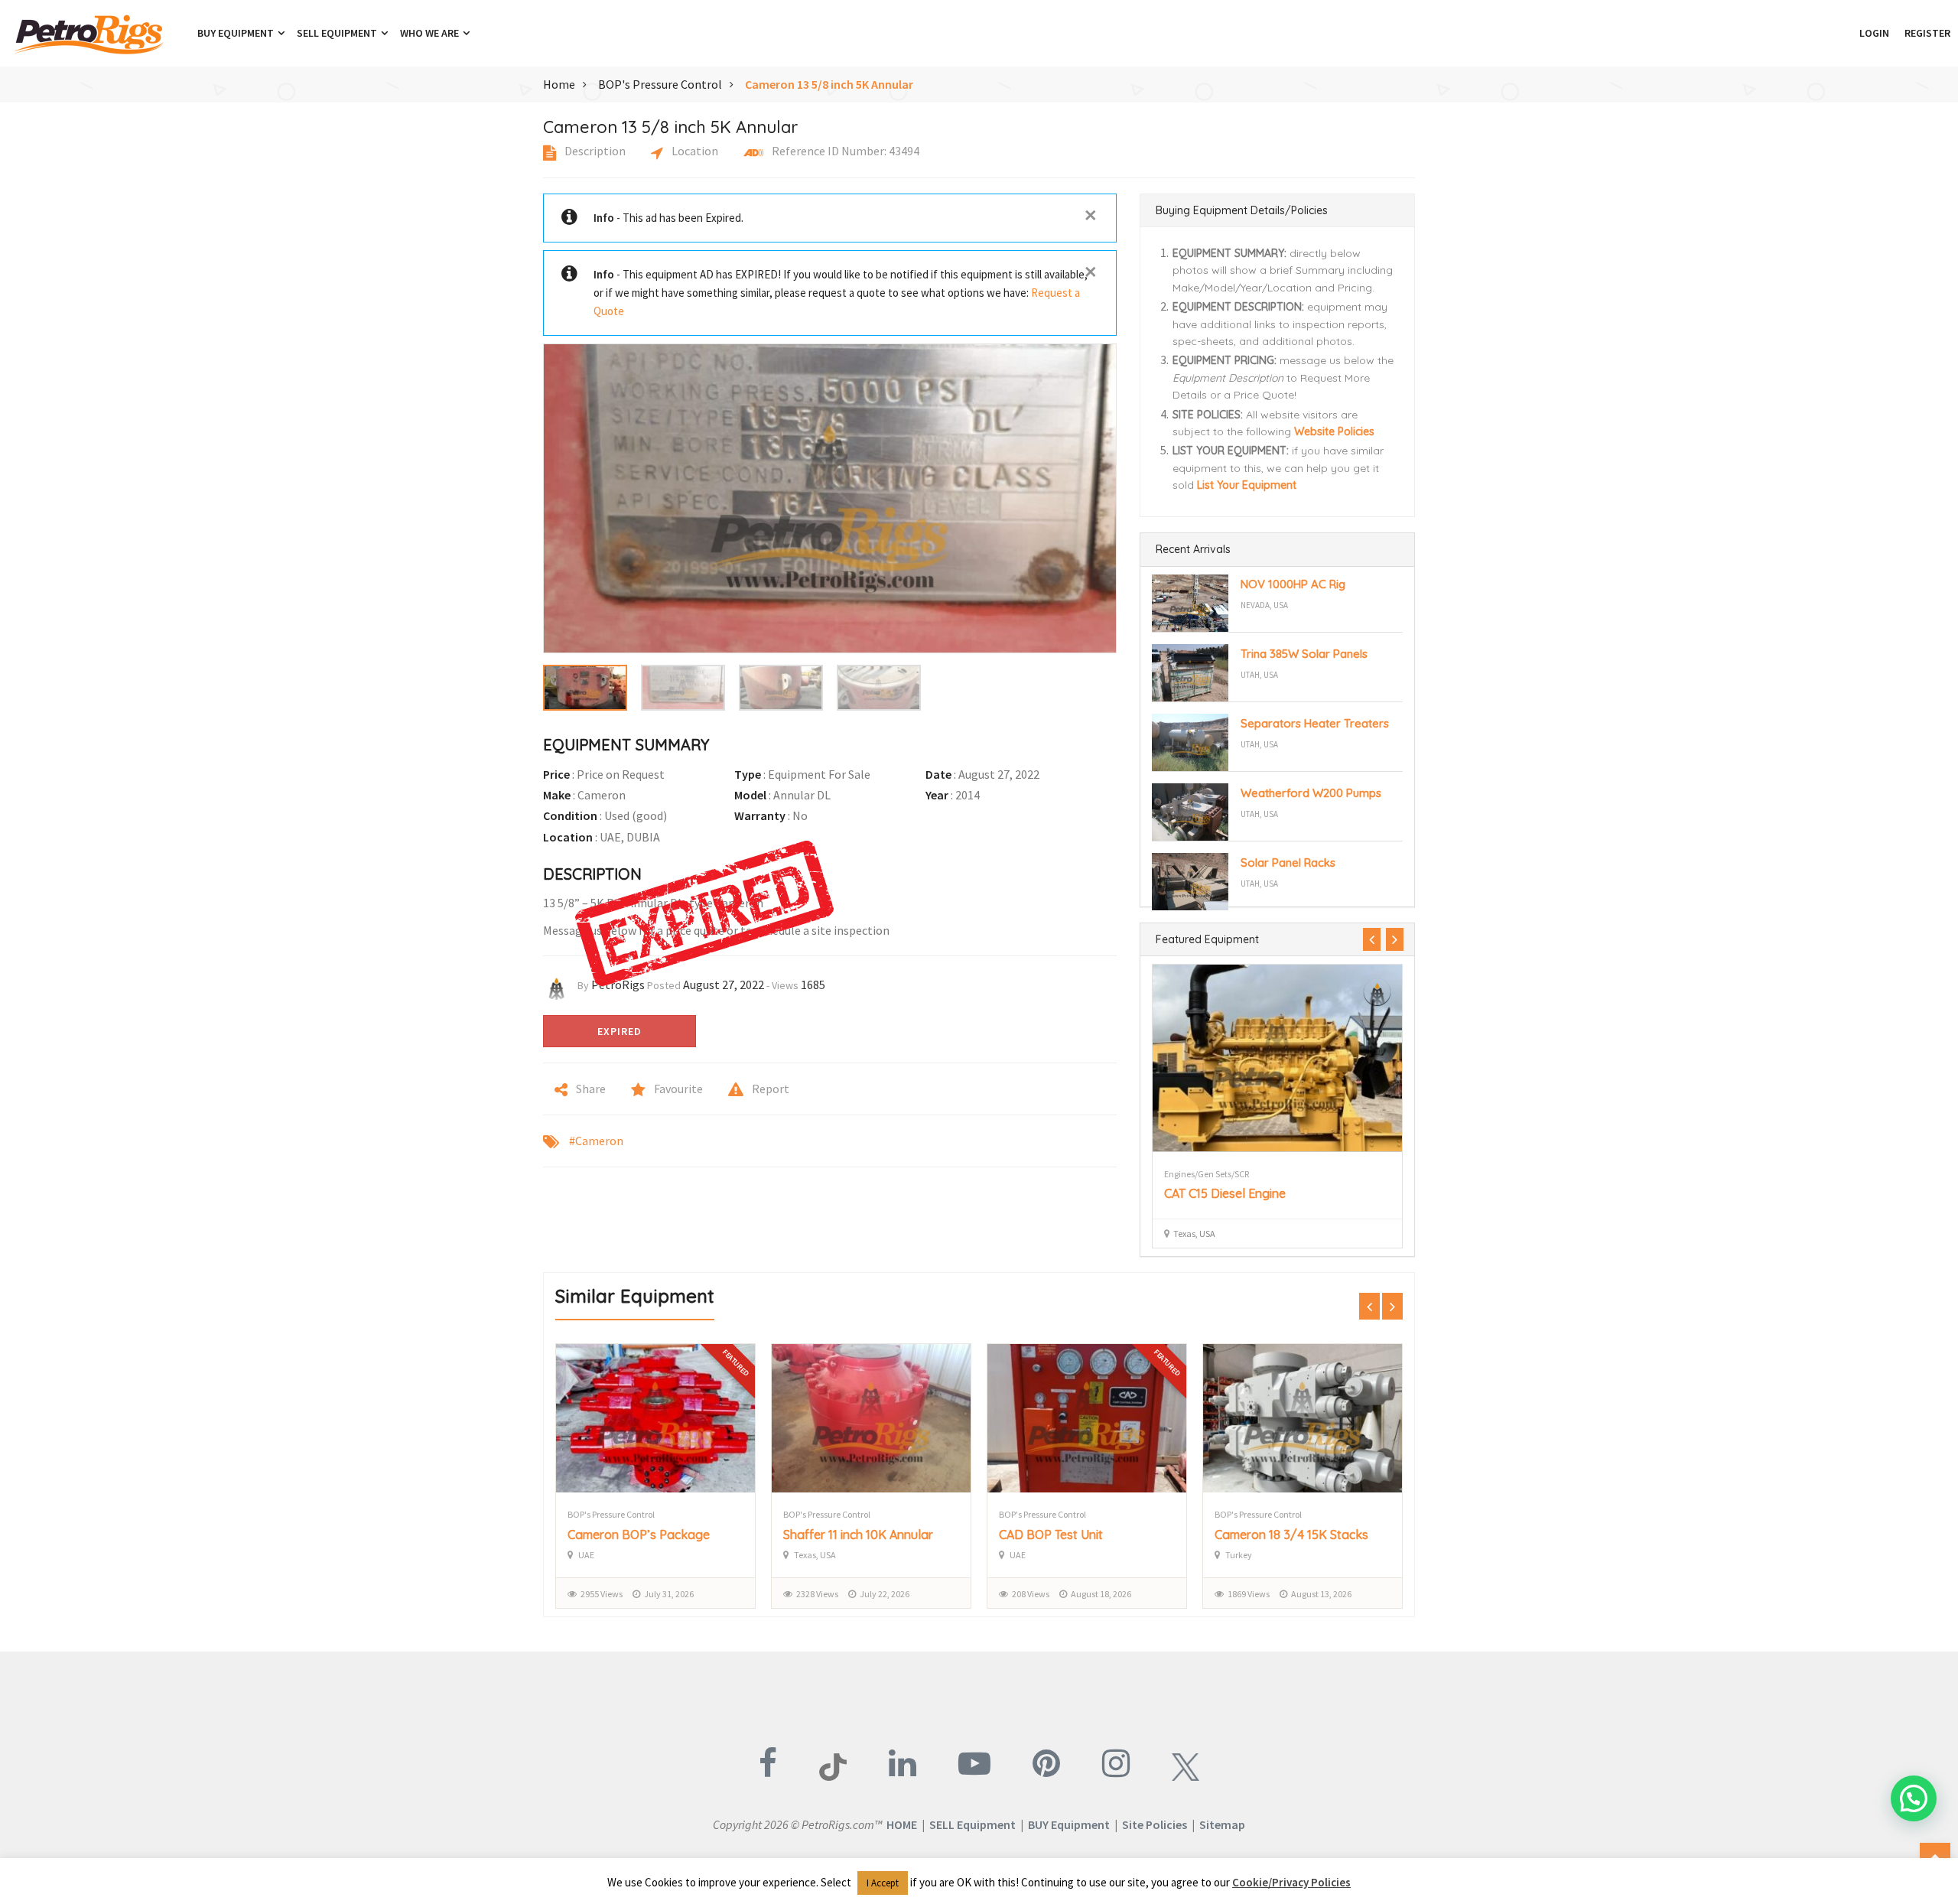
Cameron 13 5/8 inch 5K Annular (829, 84)
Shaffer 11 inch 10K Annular (858, 1535)
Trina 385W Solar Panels (1304, 654)
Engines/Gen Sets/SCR (1207, 1174)
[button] (1844, 33)
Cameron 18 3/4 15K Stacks (1291, 1535)
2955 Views (602, 1594)
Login (1874, 33)
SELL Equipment (972, 1824)
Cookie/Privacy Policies (1291, 1882)
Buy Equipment (237, 33)
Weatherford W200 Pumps (1311, 793)
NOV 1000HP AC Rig (1293, 584)
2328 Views (817, 1594)
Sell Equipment (338, 33)
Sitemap (1222, 1824)
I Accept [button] (883, 1883)
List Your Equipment (1247, 485)
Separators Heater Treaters (1315, 723)
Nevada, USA (1264, 605)
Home (559, 84)
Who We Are (431, 33)
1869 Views (1249, 1594)
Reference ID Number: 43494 (844, 151)
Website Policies (1334, 431)
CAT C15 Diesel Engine (1225, 1193)
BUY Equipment (1069, 1824)
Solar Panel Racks (1288, 862)
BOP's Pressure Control (660, 84)
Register (1927, 33)
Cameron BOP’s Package (639, 1535)
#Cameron (596, 1141)
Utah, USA (1259, 675)
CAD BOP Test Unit (1051, 1535)
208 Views (1031, 1594)
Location (694, 151)
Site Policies (1155, 1824)
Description (594, 151)
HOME (902, 1824)
